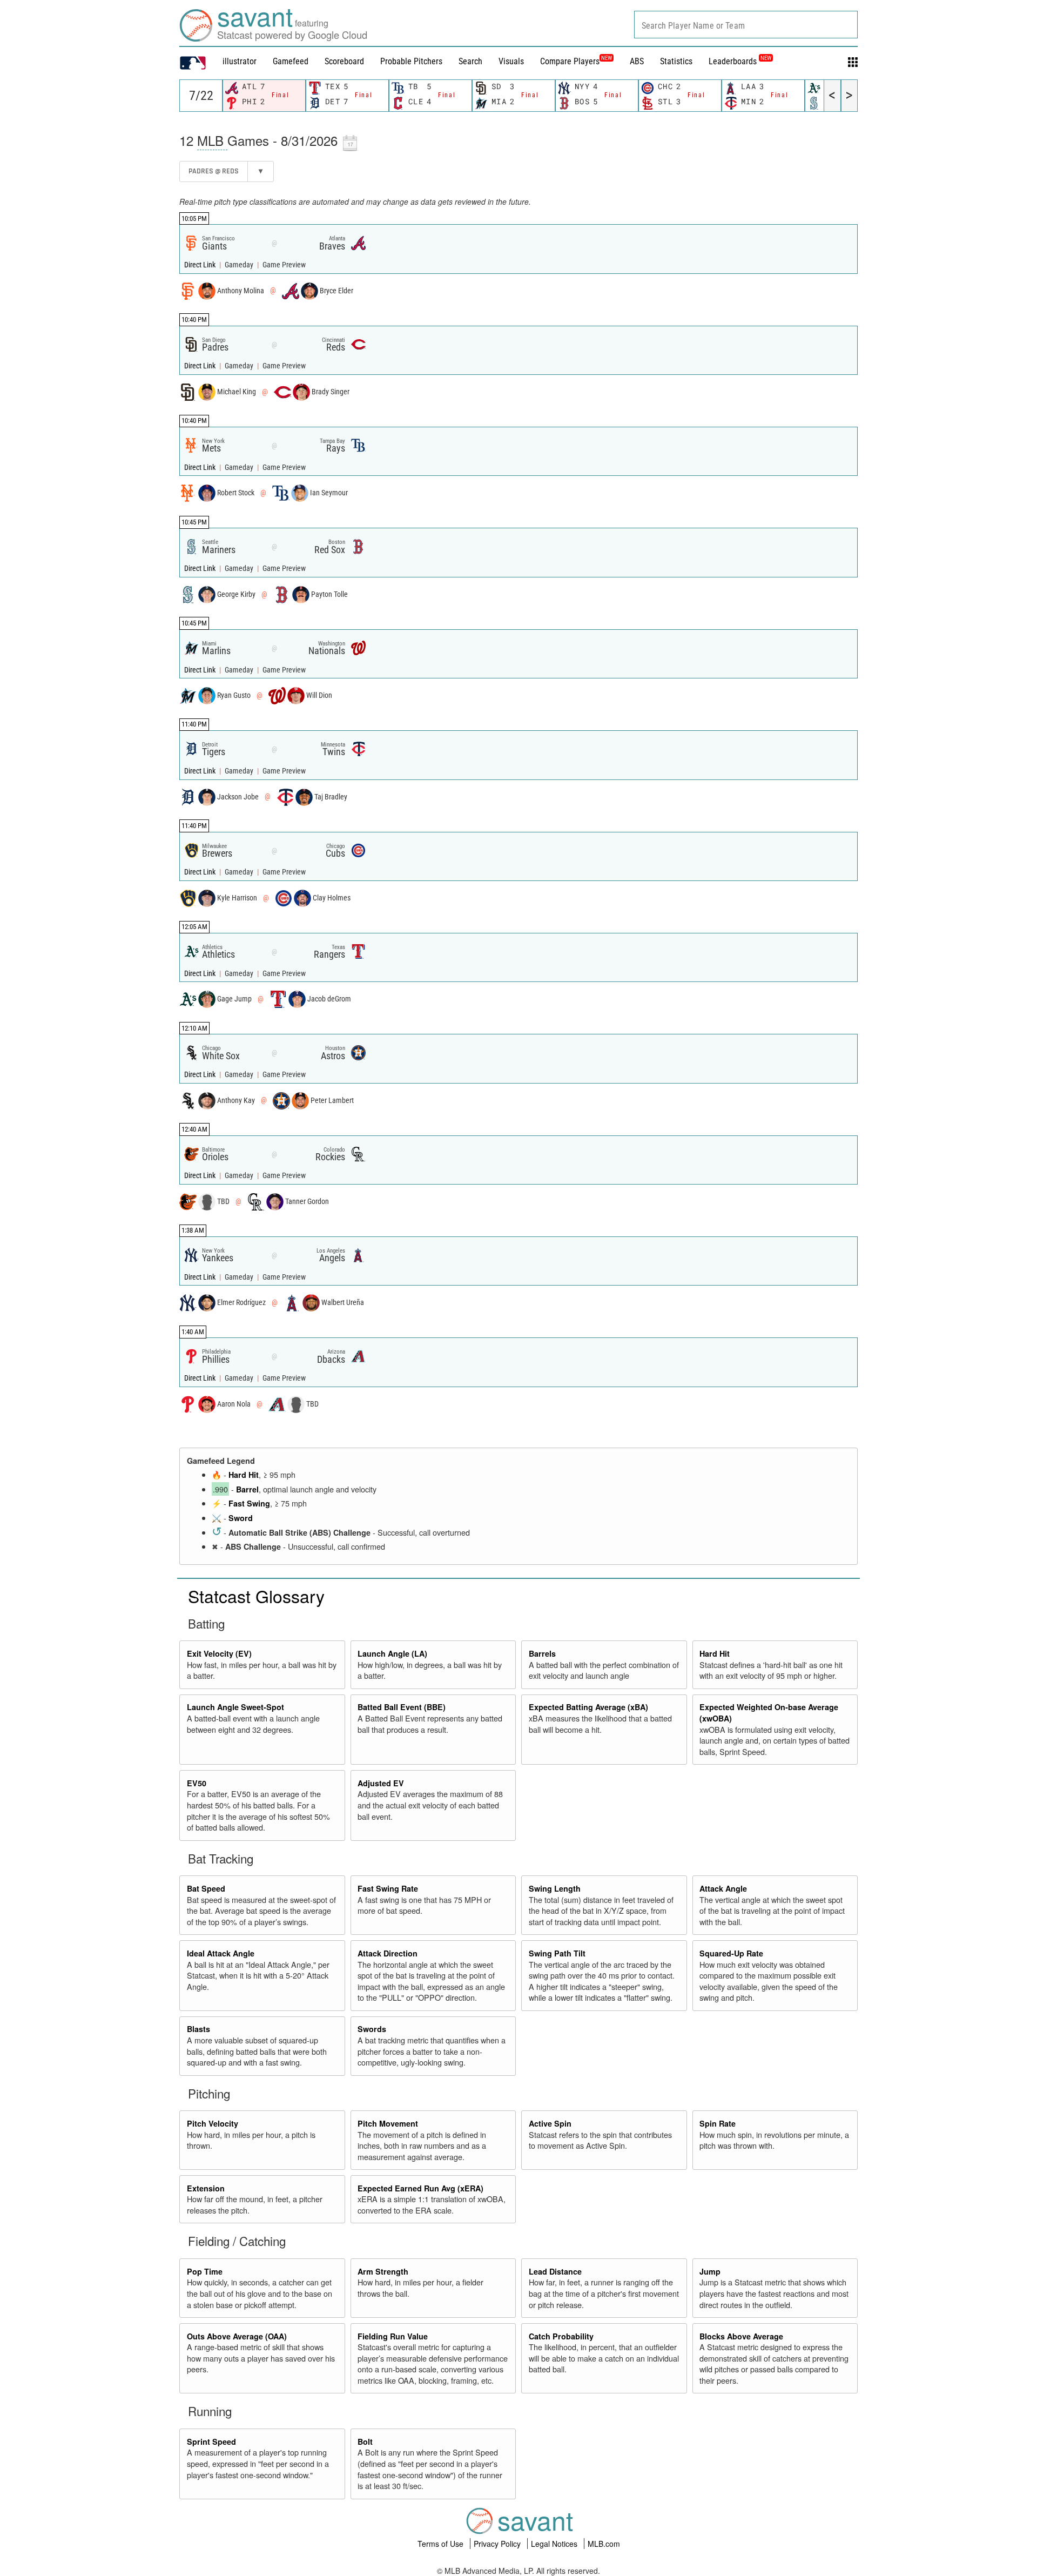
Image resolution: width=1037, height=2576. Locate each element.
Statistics (676, 61)
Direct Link (201, 265)
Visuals (511, 61)
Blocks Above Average (741, 2336)
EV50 (197, 1783)
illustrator (240, 61)
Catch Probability (561, 2336)
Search (470, 61)
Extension (206, 2188)
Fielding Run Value (393, 2336)
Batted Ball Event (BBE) (402, 1707)
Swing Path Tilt (557, 1953)
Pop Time (205, 2271)
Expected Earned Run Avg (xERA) (420, 2188)
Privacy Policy (498, 2544)
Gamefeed (291, 61)
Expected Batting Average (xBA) (588, 1707)
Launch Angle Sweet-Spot (235, 1707)
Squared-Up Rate (731, 1953)
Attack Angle (723, 1888)
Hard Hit (244, 1475)
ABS (637, 61)
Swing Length (555, 1888)
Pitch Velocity (213, 2123)
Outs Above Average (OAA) (237, 2336)
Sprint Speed (211, 2442)
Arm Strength (383, 2271)
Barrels (542, 1653)
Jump (710, 2271)
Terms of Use (442, 2544)
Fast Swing (249, 1503)
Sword (241, 1518)
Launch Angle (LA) (392, 1653)
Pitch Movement (388, 2123)
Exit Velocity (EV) (219, 1653)
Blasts (198, 2029)
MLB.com (604, 2544)
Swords (372, 2029)
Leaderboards (740, 61)
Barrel (247, 1489)
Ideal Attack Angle (221, 1953)
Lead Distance (555, 2271)
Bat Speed (206, 1888)
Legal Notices (555, 2544)
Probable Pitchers (411, 61)
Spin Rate (718, 2123)
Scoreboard (344, 61)
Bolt (365, 2442)
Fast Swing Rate (388, 1888)
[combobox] (746, 25)
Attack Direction (388, 1953)
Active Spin (550, 2123)
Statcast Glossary (256, 1596)
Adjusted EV (381, 1783)
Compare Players (570, 61)
